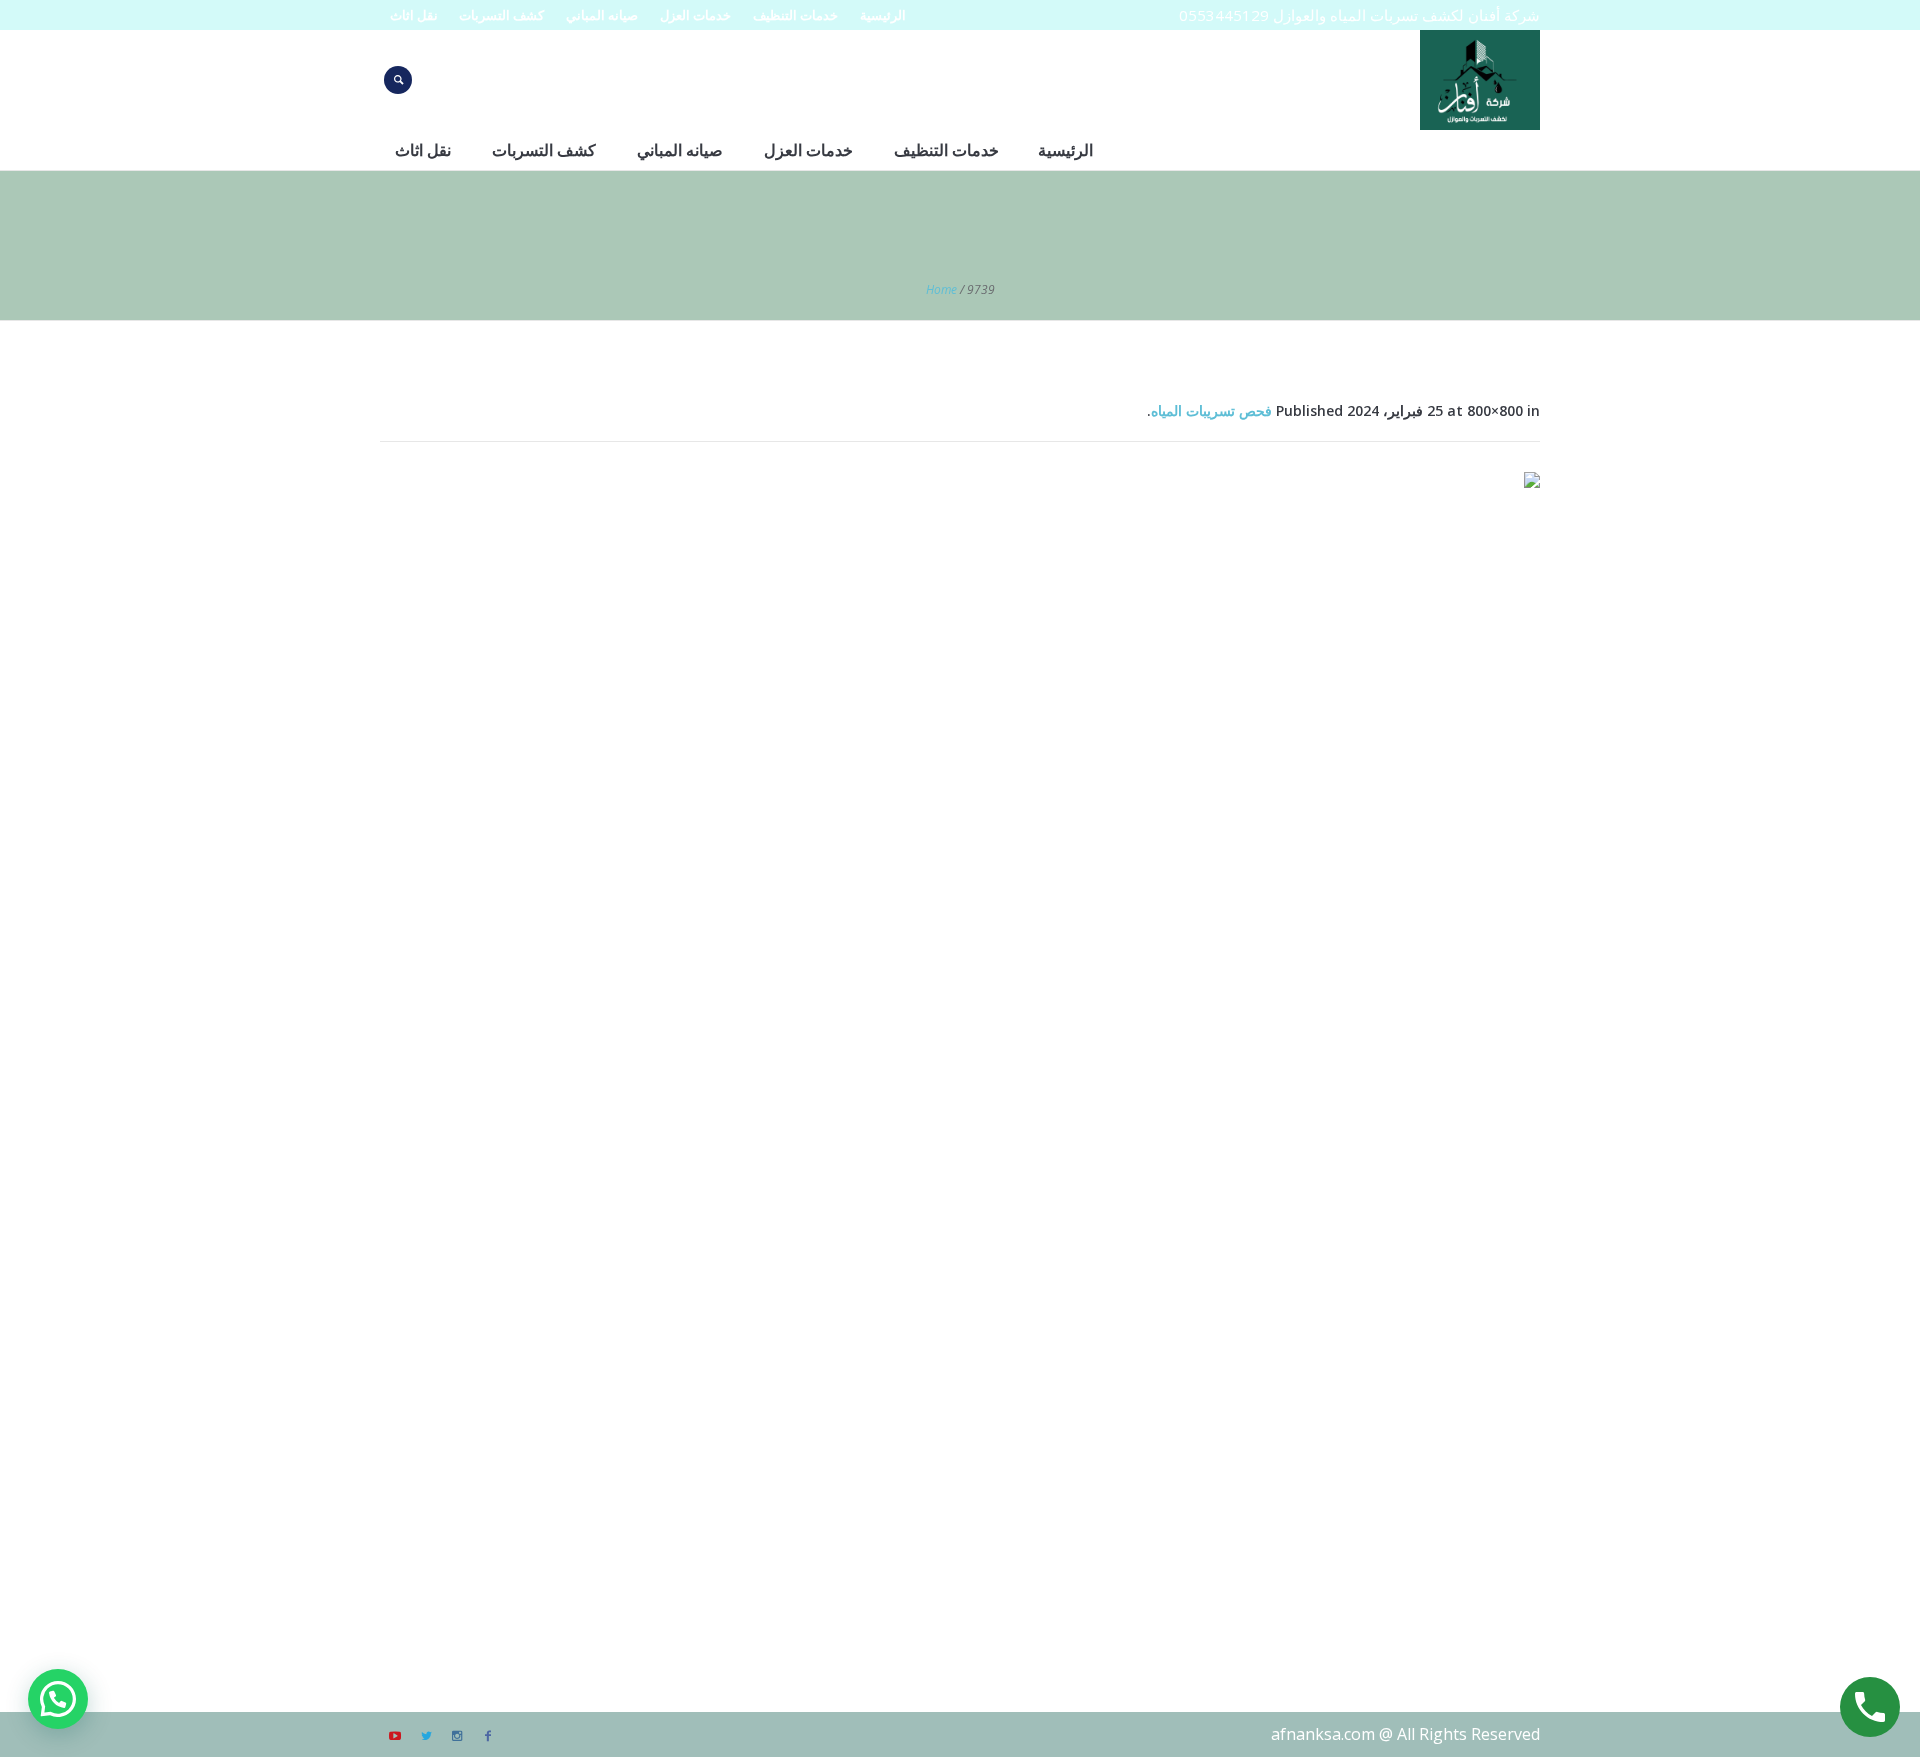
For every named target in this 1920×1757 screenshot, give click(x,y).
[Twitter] (426, 1736)
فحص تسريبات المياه (1211, 410)
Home (941, 289)
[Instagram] (457, 1736)
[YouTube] (395, 1736)
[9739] (960, 1052)
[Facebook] (488, 1736)
